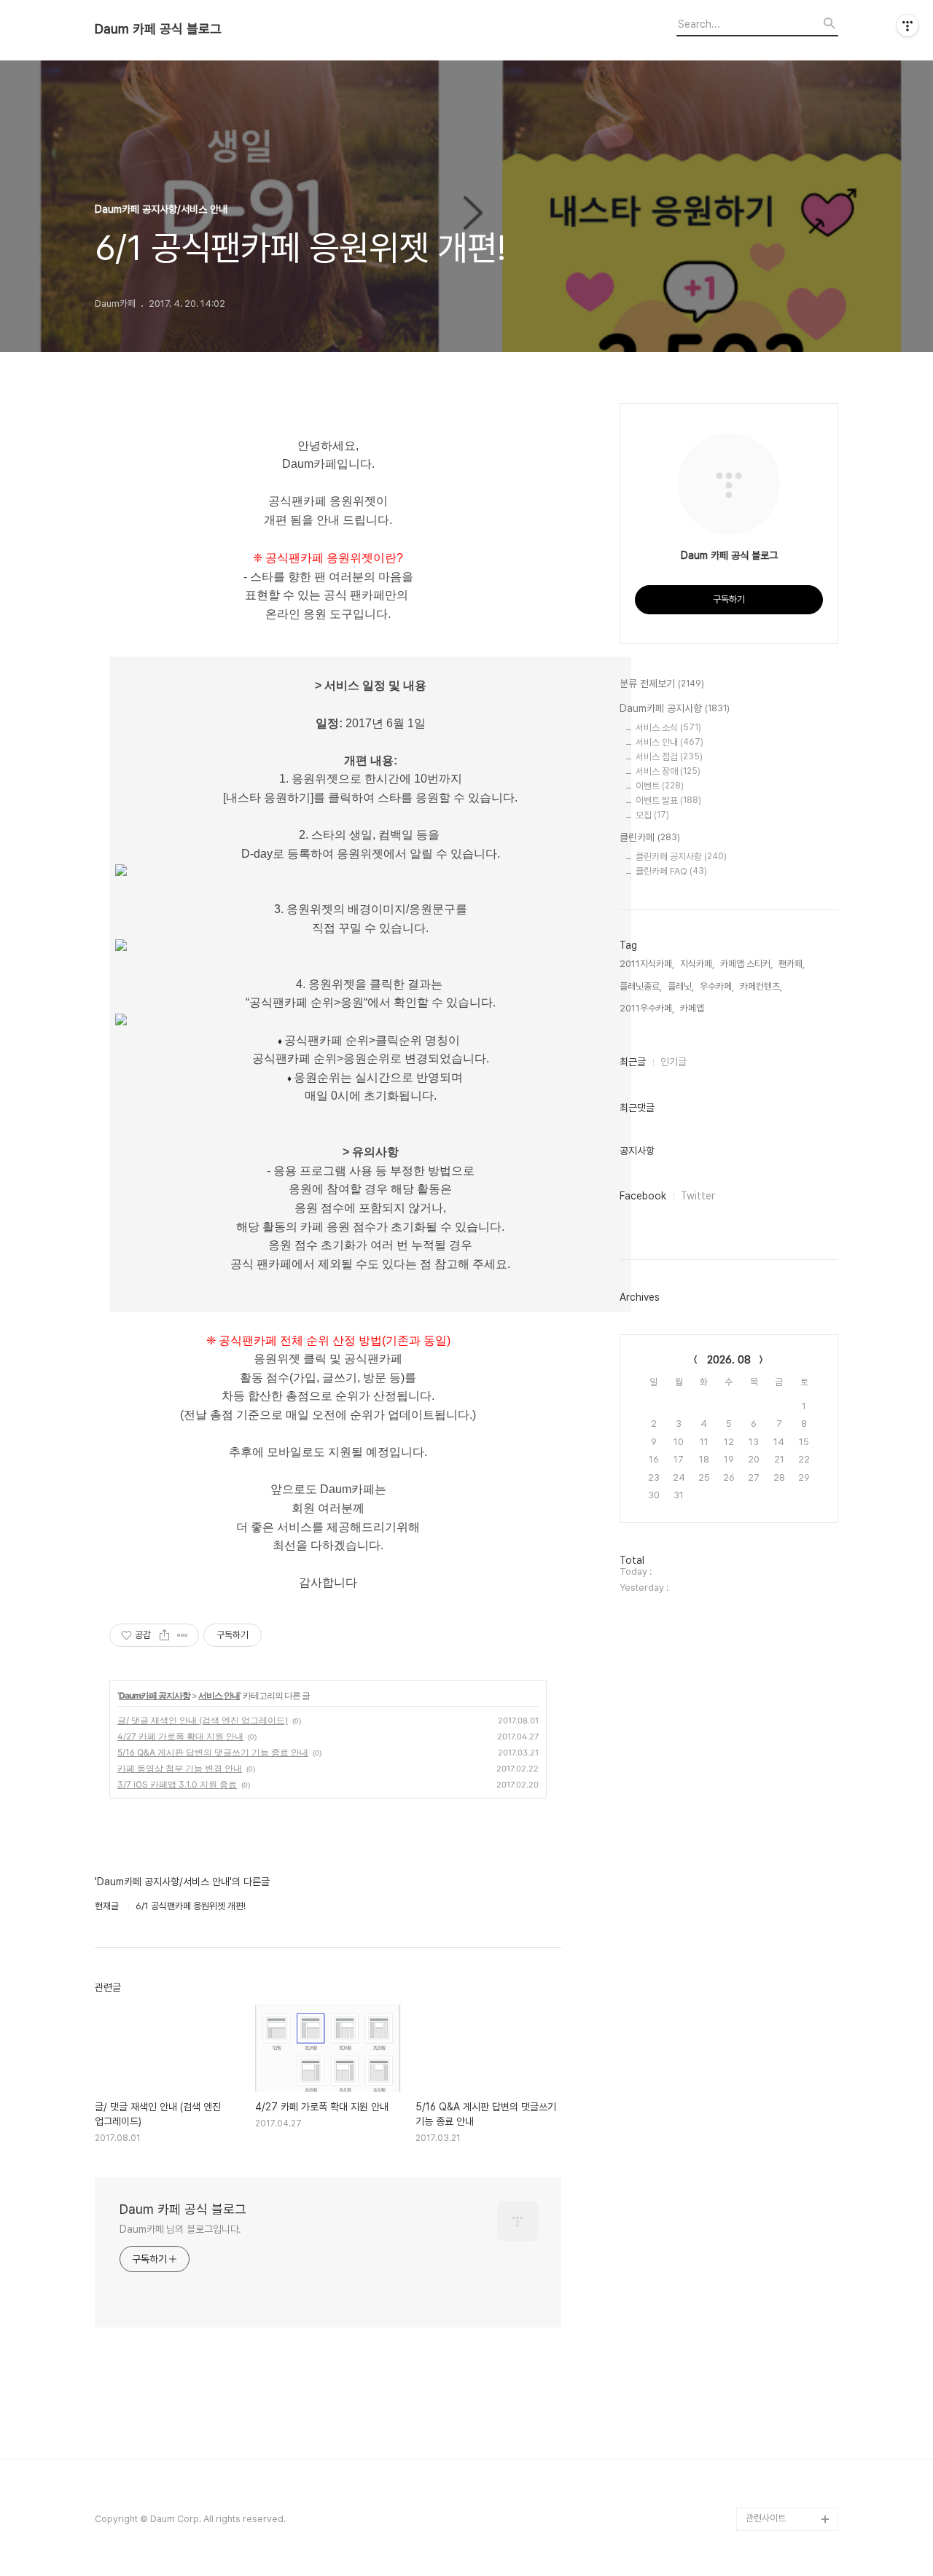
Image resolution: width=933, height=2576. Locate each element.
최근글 (633, 1062)
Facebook (643, 1196)
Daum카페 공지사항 (155, 1695)
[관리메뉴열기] (907, 26)
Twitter (698, 1196)
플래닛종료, (641, 986)
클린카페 (650, 837)
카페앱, (693, 1008)
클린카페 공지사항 (681, 857)
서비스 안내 (219, 1695)
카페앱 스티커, (746, 964)
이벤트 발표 (668, 800)
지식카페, (697, 964)
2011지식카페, (647, 964)
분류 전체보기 (662, 684)
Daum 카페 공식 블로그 (158, 29)
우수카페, (717, 986)
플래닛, (681, 986)
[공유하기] (164, 1635)
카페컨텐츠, (761, 986)
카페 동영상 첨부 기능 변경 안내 (180, 1768)
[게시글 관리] (183, 1635)
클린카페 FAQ (671, 871)
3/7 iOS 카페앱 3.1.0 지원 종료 (177, 1784)
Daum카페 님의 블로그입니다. (180, 2229)
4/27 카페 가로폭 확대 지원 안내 (180, 1736)
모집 (652, 815)
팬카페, (792, 964)
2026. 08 (729, 1360)
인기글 (674, 1062)
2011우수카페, (647, 1008)
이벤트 (660, 786)
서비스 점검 (669, 757)
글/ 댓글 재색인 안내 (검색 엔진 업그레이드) (203, 1720)
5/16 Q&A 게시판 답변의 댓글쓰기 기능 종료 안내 (213, 1752)
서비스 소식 (668, 728)
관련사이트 (766, 2518)
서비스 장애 (668, 771)
